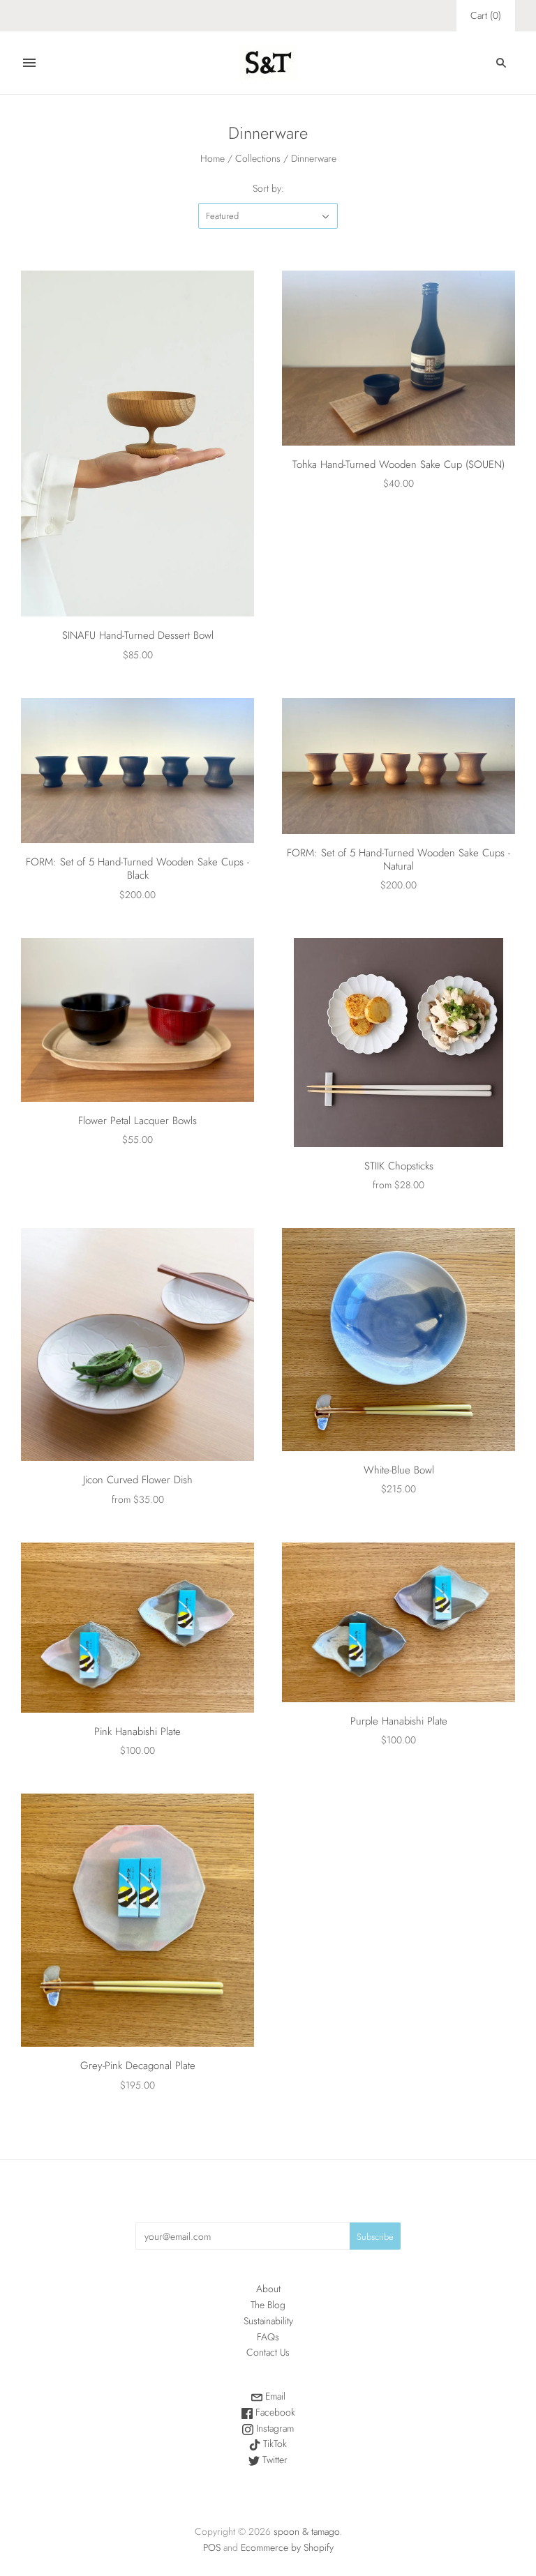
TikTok (274, 2444)
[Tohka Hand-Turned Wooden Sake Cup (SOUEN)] (399, 358)
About (268, 2289)
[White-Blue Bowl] (399, 1340)
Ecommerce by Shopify (287, 2547)
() (486, 15)
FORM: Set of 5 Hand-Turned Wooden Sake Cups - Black (137, 869)
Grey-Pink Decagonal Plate (138, 2066)
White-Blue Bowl (399, 1470)
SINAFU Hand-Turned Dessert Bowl (138, 635)
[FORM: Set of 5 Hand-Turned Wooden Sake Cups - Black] (137, 771)
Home (213, 158)
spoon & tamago (306, 2531)
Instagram (274, 2428)
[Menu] (29, 63)
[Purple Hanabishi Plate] (399, 1622)
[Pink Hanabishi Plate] (137, 1628)
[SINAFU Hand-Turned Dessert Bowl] (137, 444)
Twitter (274, 2460)
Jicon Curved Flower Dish (138, 1480)
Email (274, 2396)
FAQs (268, 2337)
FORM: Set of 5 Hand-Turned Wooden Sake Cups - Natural (399, 859)
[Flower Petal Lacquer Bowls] (137, 1020)
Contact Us (268, 2352)
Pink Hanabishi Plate (137, 1732)
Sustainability (268, 2321)
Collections (258, 158)
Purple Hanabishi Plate (399, 1721)
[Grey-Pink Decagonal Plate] (137, 1920)
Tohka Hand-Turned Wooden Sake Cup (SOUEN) (399, 464)
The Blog (268, 2305)
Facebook (274, 2412)
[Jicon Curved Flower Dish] (137, 1344)
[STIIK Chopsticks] (399, 1043)
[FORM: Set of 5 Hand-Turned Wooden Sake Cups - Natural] (399, 766)
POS (212, 2547)
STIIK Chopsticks (399, 1166)
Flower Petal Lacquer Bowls (137, 1121)
